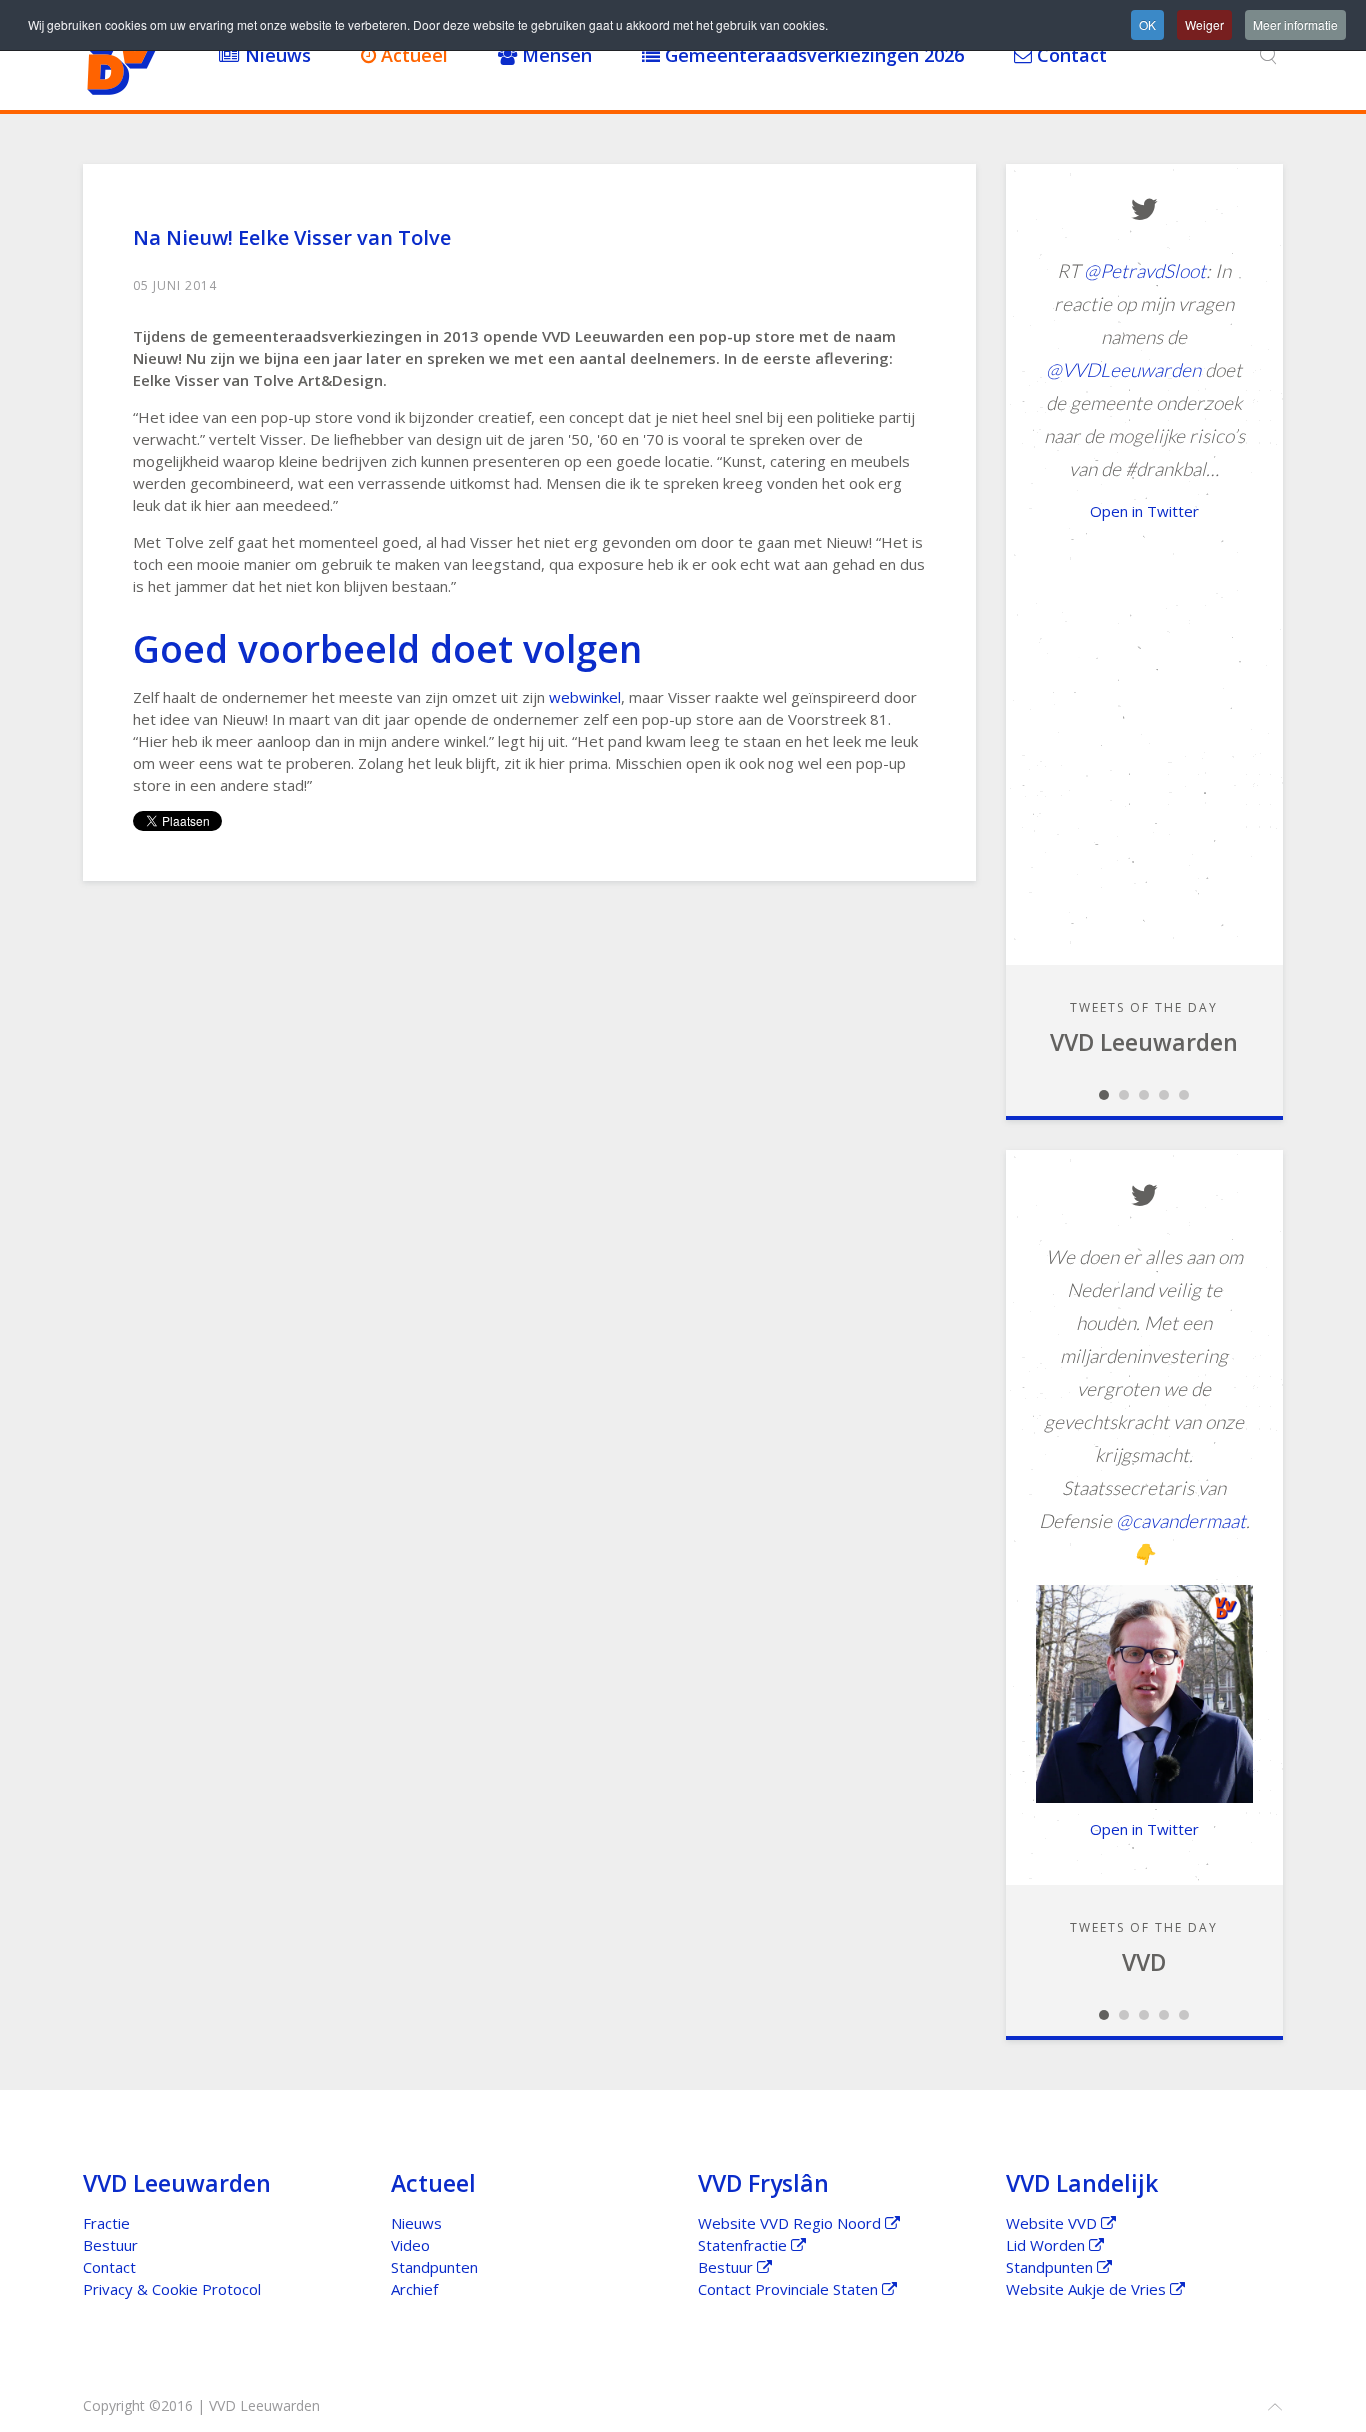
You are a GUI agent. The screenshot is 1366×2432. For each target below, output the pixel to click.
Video (410, 2245)
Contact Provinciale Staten (790, 2289)
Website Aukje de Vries (1088, 2289)
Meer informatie (1295, 24)
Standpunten (434, 2267)
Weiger (1204, 24)
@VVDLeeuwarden (1123, 369)
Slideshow (1104, 1095)
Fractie (106, 2223)
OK (1147, 24)
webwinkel (585, 697)
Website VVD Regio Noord (791, 2223)
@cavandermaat (1181, 1520)
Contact (1069, 55)
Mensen (554, 55)
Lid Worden (1047, 2245)
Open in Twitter (1144, 511)
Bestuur (110, 2245)
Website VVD (1053, 2223)
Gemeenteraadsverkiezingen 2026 (812, 55)
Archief (414, 2289)
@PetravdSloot (1145, 270)
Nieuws (275, 55)
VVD (1144, 1962)
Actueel (412, 55)
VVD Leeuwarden (1144, 1042)
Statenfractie (744, 2245)
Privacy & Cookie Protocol (172, 2289)
